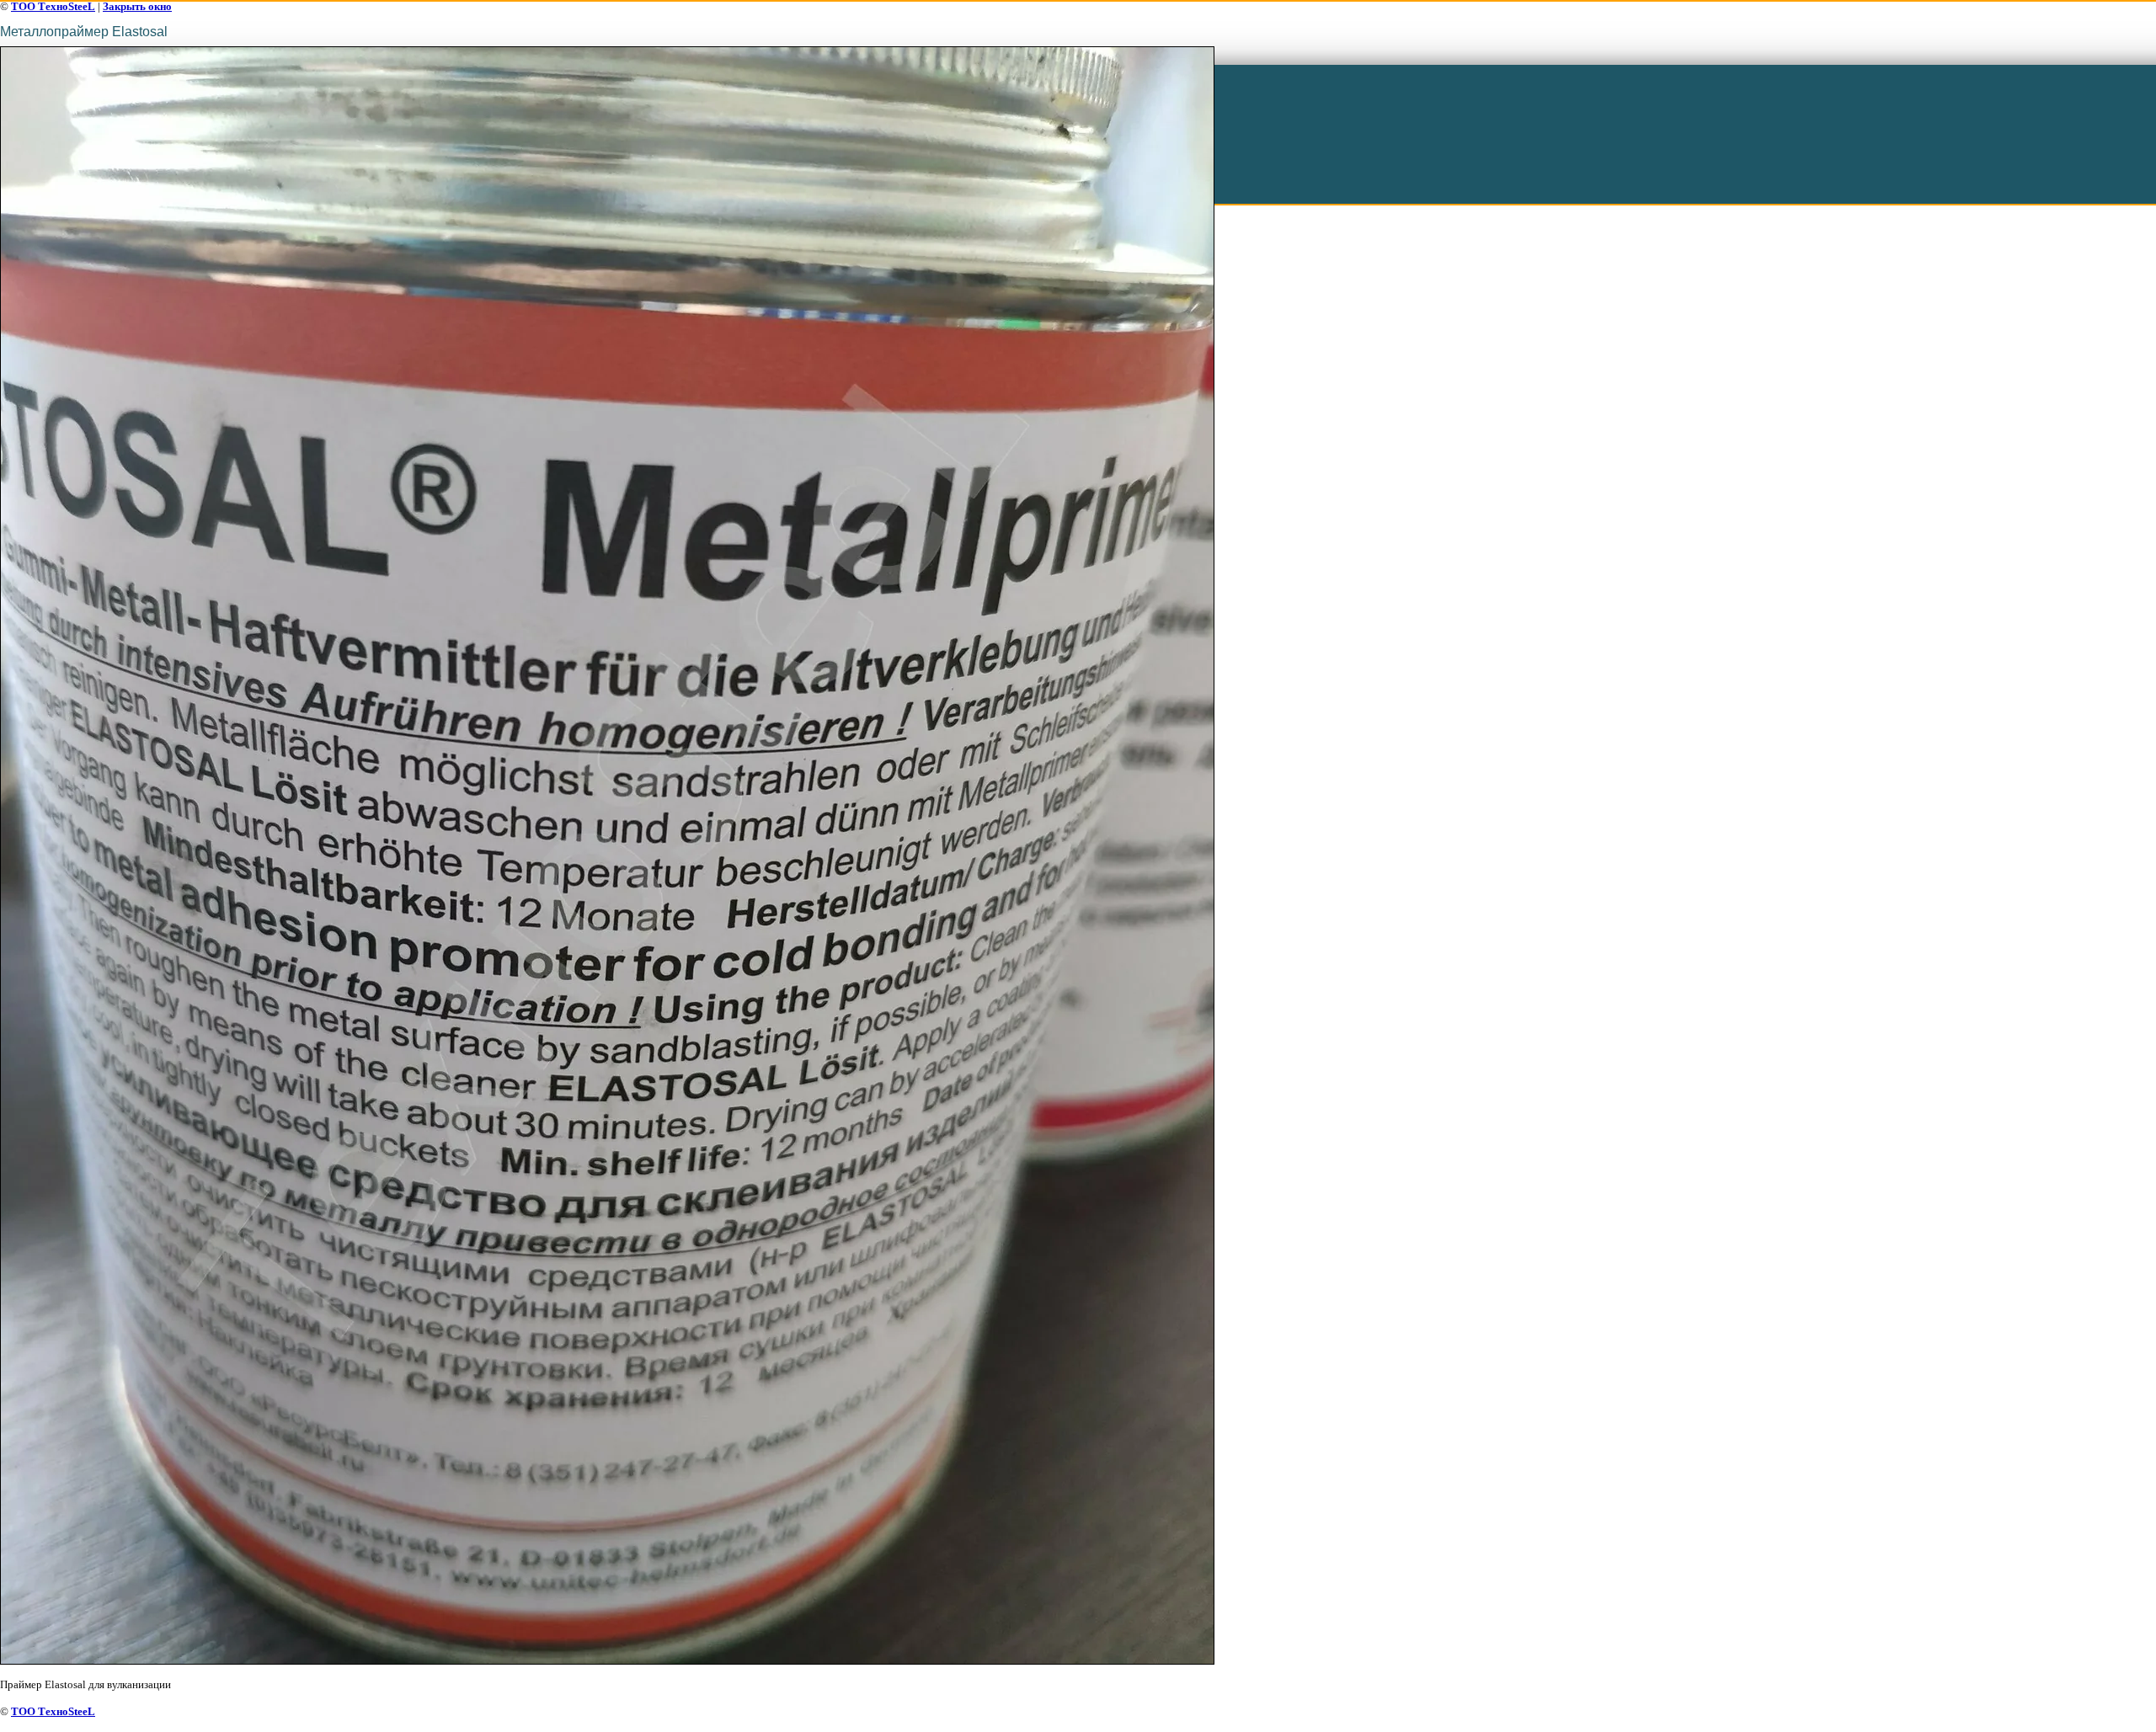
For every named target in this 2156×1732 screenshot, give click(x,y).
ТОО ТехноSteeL (53, 6)
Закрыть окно (137, 6)
